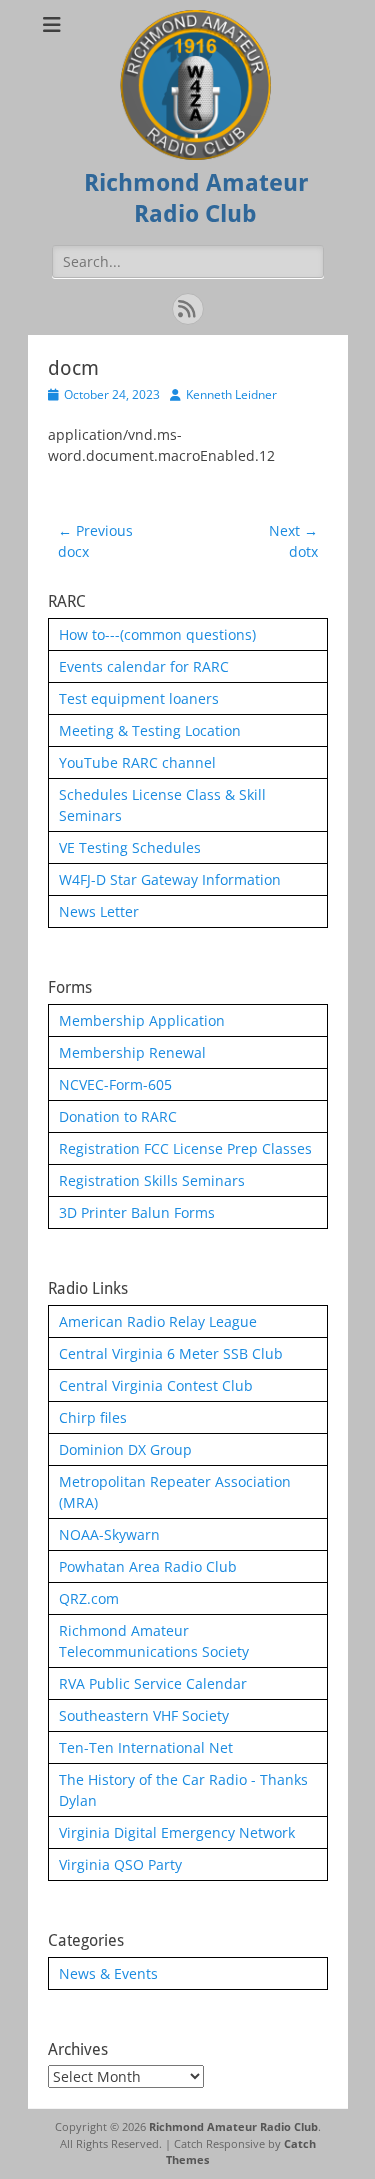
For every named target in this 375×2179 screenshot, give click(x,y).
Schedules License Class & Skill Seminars (162, 805)
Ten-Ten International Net (146, 1747)
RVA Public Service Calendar (153, 1683)
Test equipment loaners (139, 698)
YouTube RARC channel (137, 762)
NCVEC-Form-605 (115, 1084)
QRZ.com (89, 1598)
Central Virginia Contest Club (156, 1385)
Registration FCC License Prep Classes (185, 1148)
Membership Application (142, 1020)
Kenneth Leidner (231, 394)
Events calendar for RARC (144, 666)
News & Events (108, 1973)
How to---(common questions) (157, 634)
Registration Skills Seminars (152, 1180)
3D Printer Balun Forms (137, 1212)
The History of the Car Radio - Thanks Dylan (183, 1790)
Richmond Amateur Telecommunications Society (154, 1641)
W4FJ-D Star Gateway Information (170, 879)
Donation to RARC (118, 1116)
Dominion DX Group (125, 1449)
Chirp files (93, 1417)
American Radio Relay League (158, 1321)
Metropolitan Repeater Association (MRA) (175, 1492)
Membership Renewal (132, 1052)
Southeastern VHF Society (144, 1715)
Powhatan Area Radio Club (148, 1566)
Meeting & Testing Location (150, 730)
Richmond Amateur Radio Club (233, 2126)
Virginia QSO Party (120, 1864)
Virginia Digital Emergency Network (177, 1832)
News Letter (99, 911)
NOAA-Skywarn (109, 1534)
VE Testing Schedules (130, 847)
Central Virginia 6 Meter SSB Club (171, 1353)
